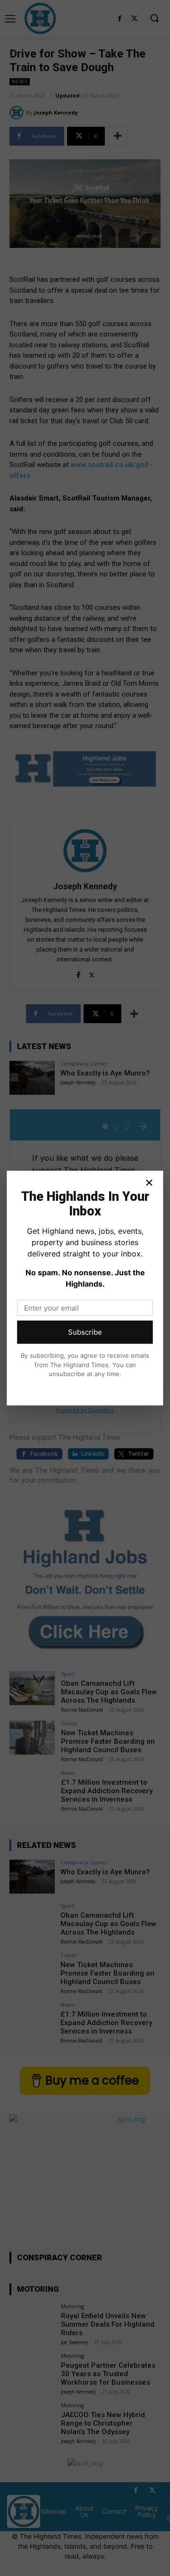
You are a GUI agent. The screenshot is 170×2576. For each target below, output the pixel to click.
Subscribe (85, 1332)
